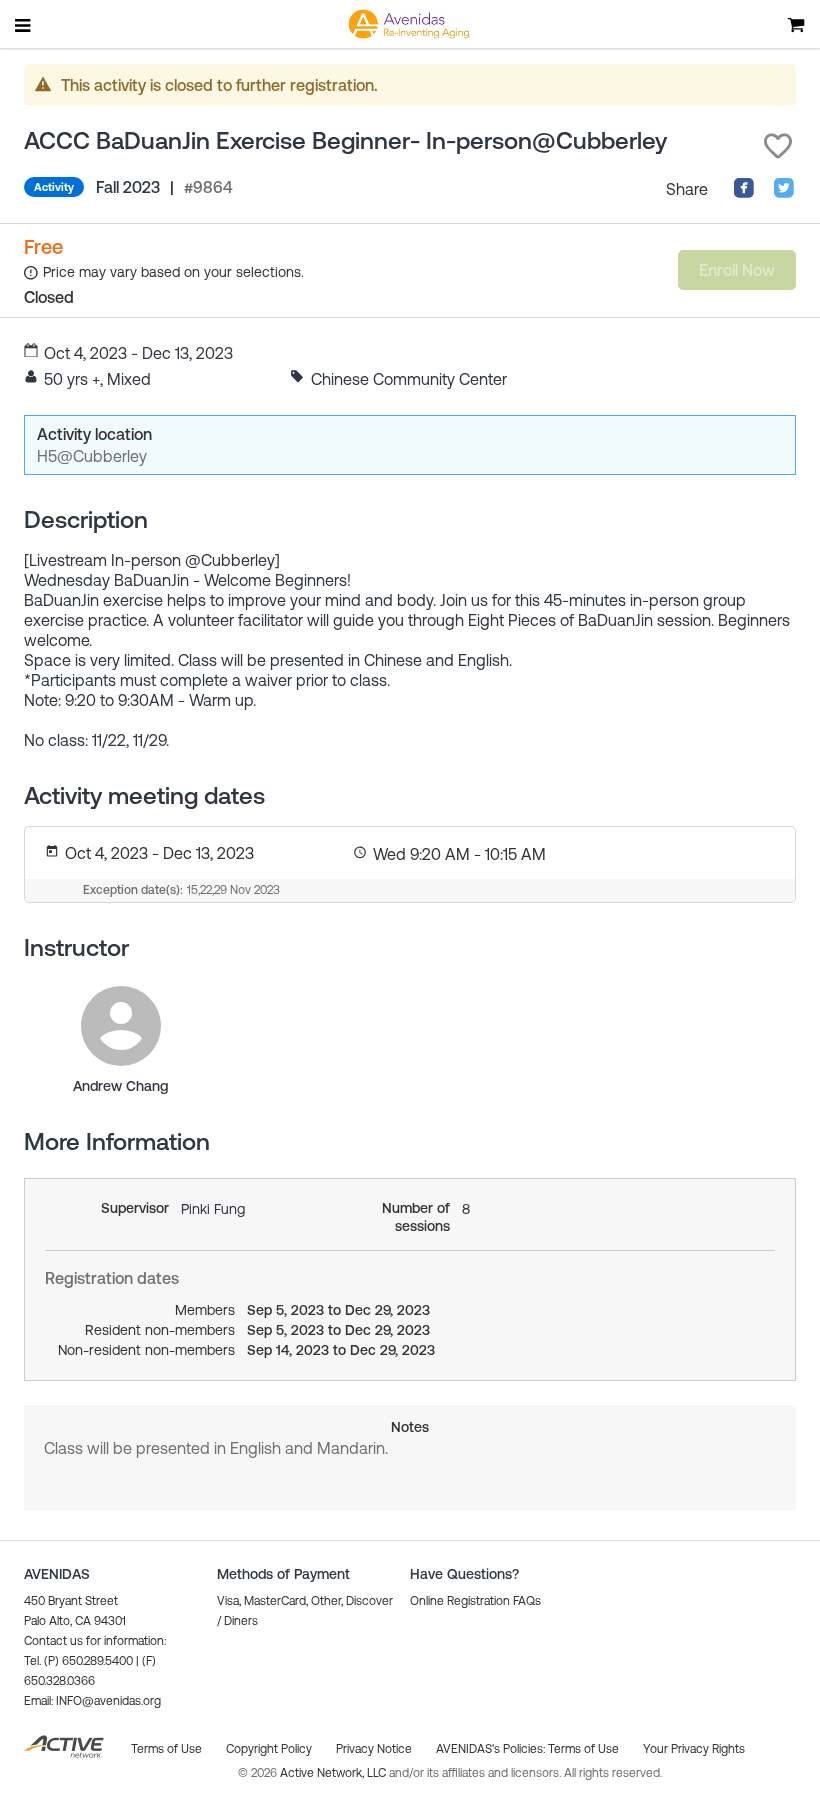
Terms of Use (583, 1749)
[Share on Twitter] (784, 193)
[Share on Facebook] (744, 193)
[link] (121, 1026)
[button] (778, 146)
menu (24, 25)
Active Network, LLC (334, 1773)
